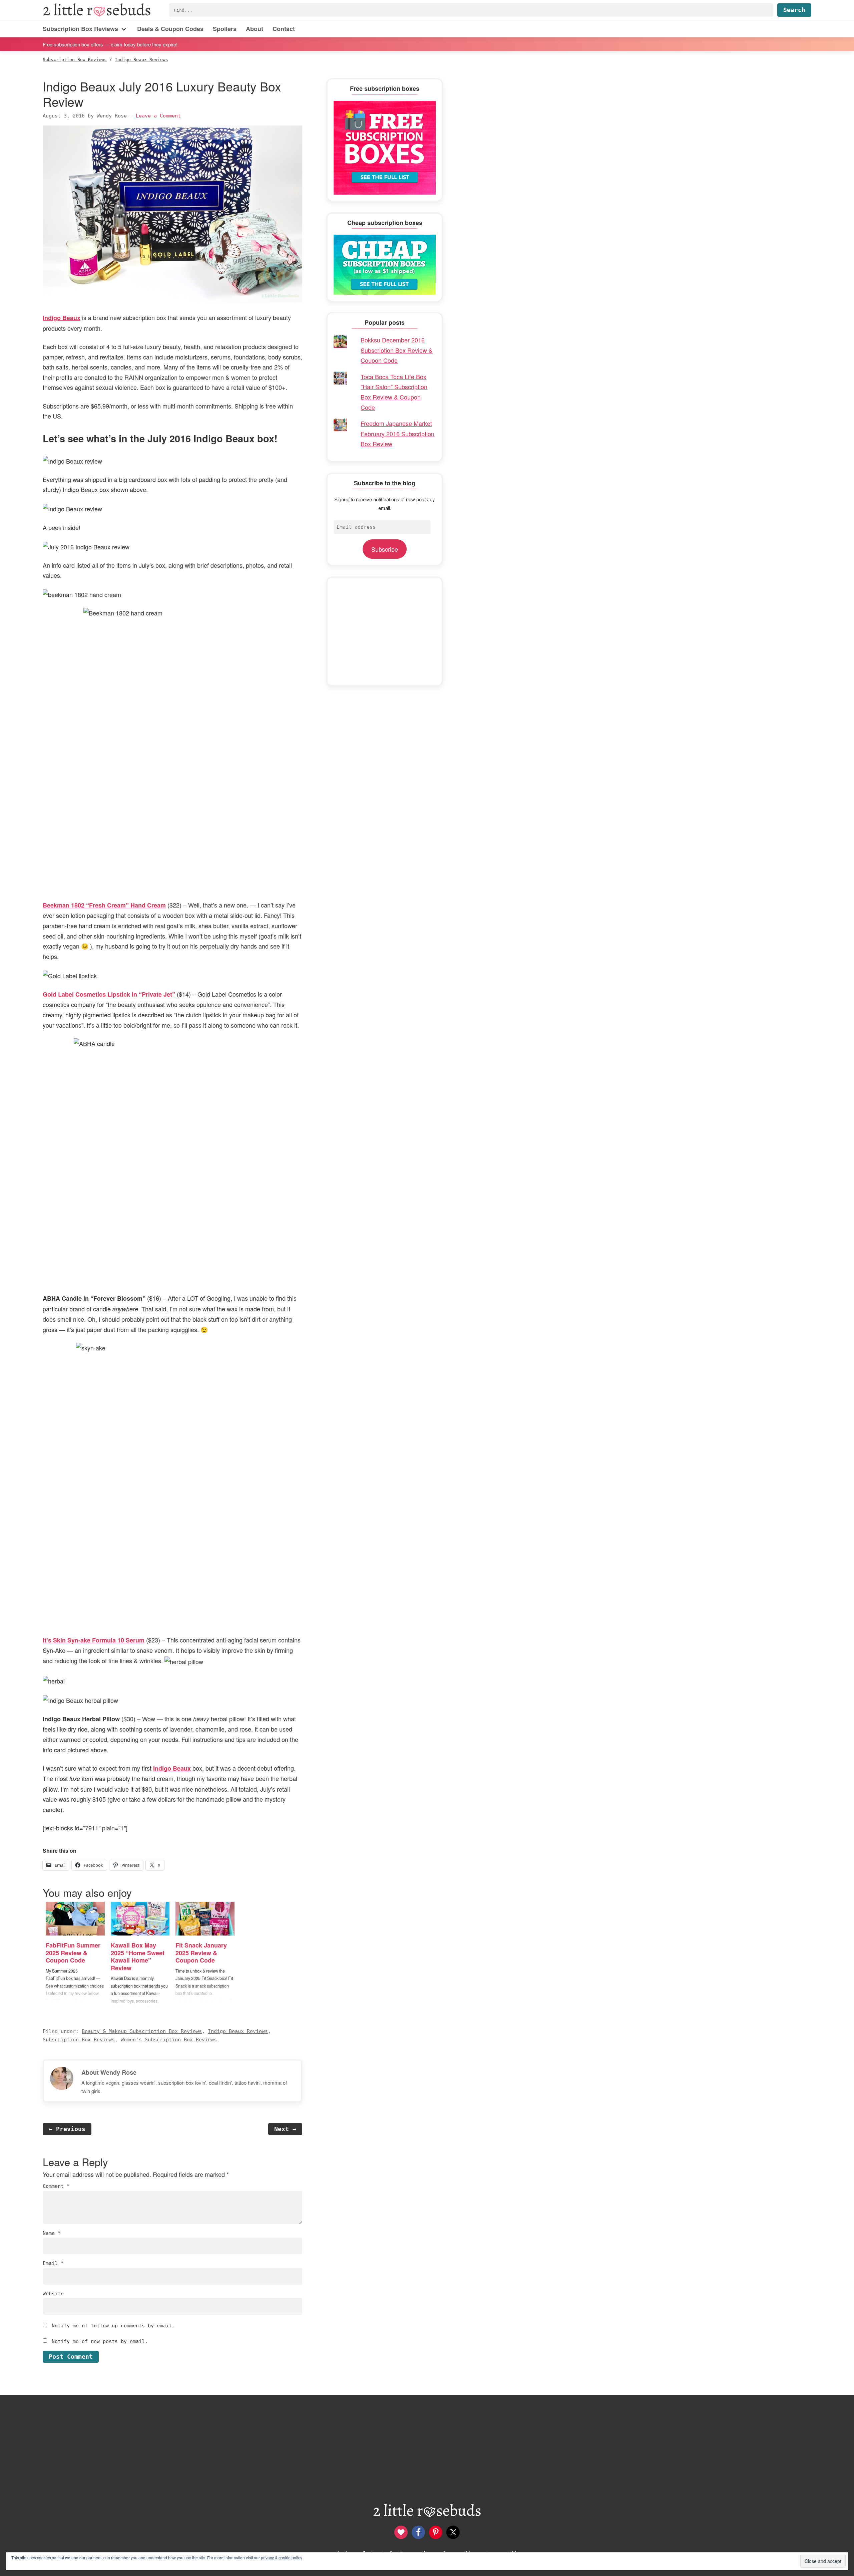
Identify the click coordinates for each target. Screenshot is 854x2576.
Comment (56, 2186)
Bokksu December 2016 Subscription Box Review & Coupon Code (397, 350)
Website (53, 2294)
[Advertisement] (385, 631)
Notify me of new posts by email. (100, 2341)
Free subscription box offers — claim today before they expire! (110, 44)
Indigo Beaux (172, 1768)
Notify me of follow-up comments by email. (113, 2326)
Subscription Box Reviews (79, 2040)
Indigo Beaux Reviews (238, 2031)
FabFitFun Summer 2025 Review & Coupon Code (73, 1953)
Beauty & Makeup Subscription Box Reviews (142, 2031)
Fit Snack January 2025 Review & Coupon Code (201, 1953)
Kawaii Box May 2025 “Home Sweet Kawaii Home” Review (138, 1957)
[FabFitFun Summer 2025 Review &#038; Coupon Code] (75, 1919)
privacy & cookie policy (282, 2557)
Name (52, 2233)
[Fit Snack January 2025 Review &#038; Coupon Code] (205, 1919)
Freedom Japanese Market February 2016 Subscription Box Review (397, 433)
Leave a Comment (158, 116)
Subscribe (385, 549)
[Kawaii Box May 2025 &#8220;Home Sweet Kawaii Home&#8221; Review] (140, 1919)
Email (53, 2263)
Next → (285, 2129)
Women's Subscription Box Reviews (169, 2040)
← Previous (67, 2129)
